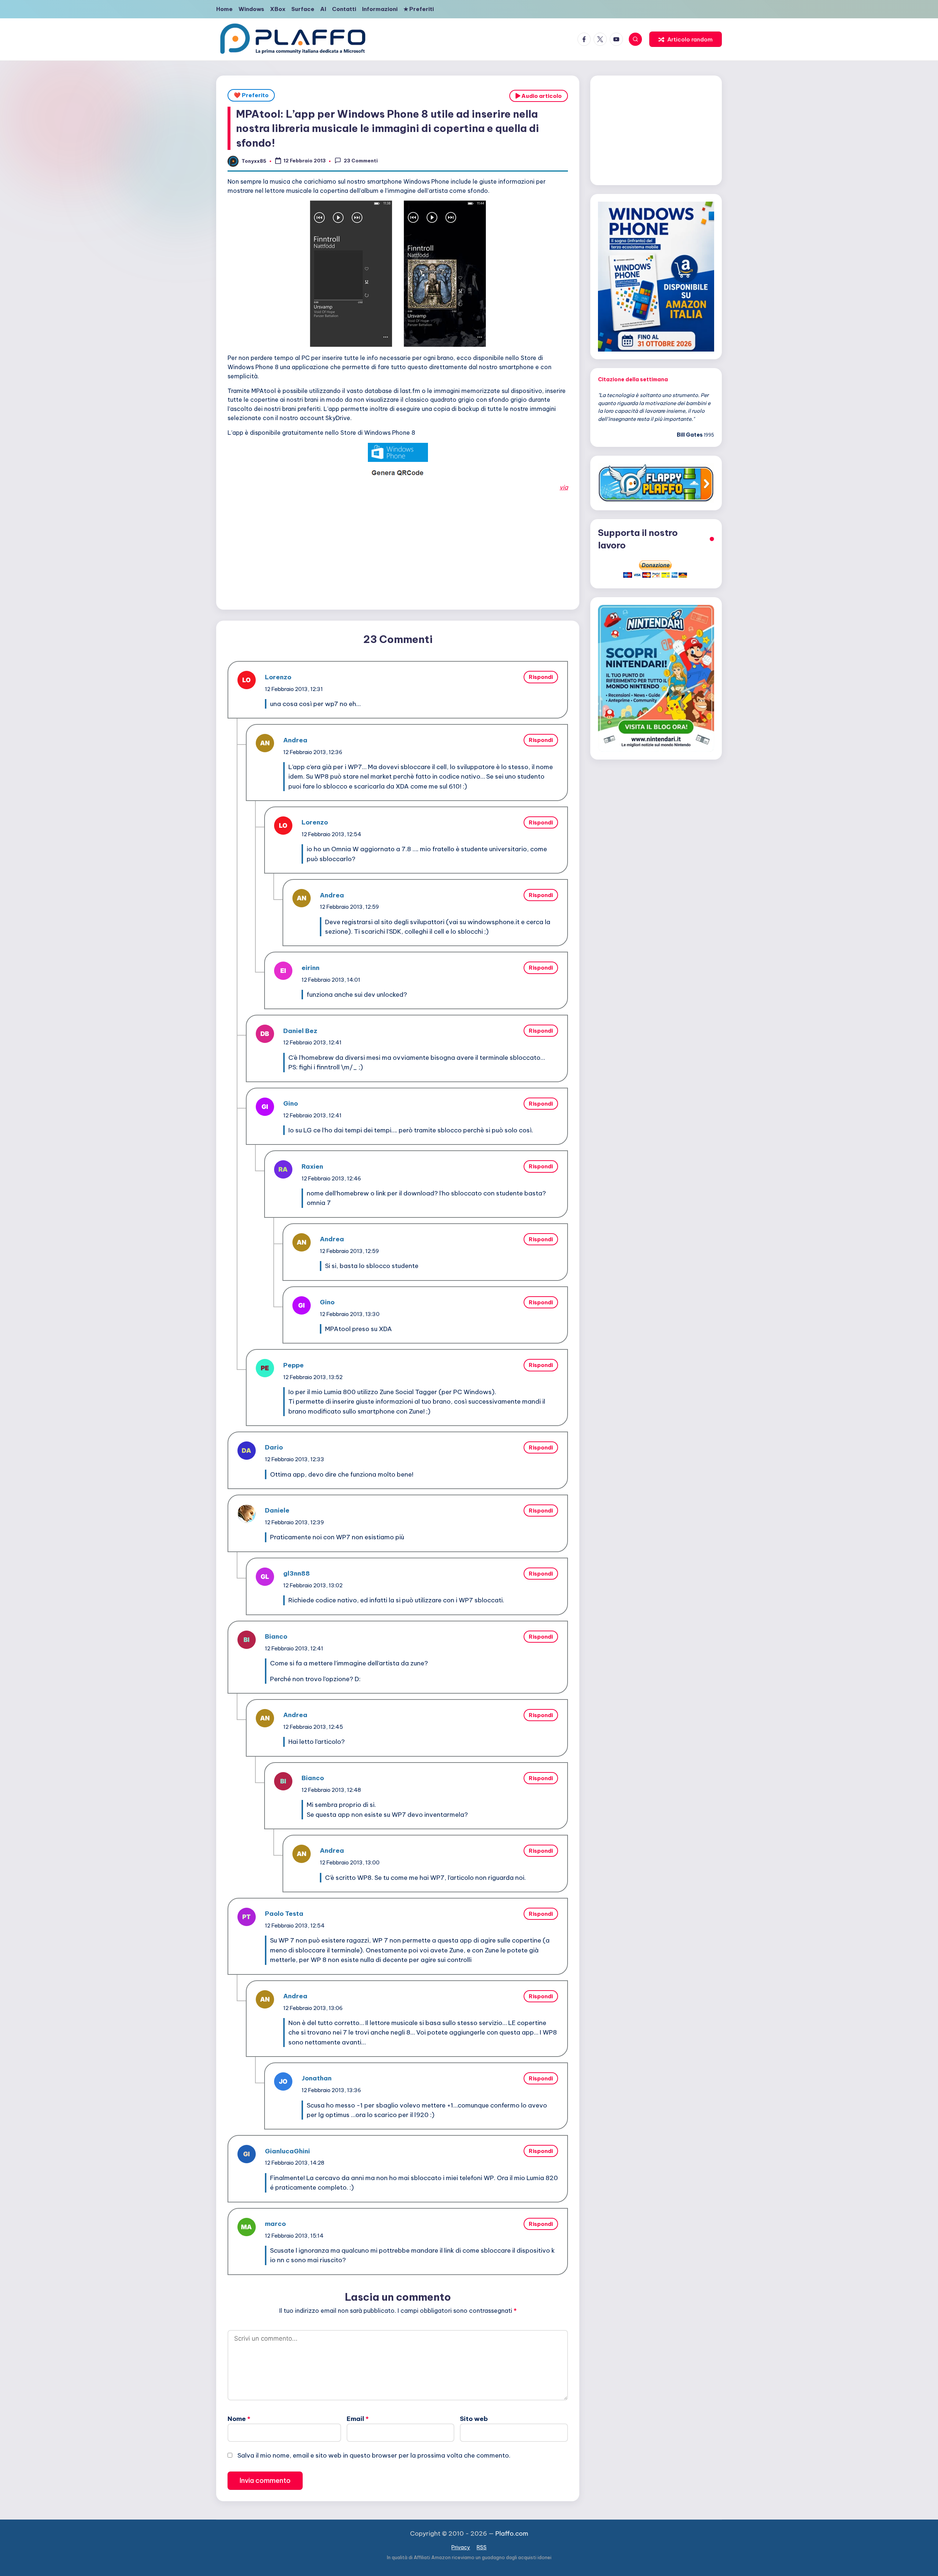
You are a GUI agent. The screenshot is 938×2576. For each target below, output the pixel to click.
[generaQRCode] (398, 473)
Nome (239, 2419)
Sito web (474, 2419)
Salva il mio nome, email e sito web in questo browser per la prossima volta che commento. (374, 2455)
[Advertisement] (398, 549)
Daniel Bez (300, 1031)
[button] (686, 39)
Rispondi (541, 677)
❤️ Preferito (251, 95)
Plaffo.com (512, 2533)
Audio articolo (541, 96)
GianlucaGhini (287, 2151)
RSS (482, 2547)
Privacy (461, 2547)
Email (358, 2419)
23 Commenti (361, 161)
